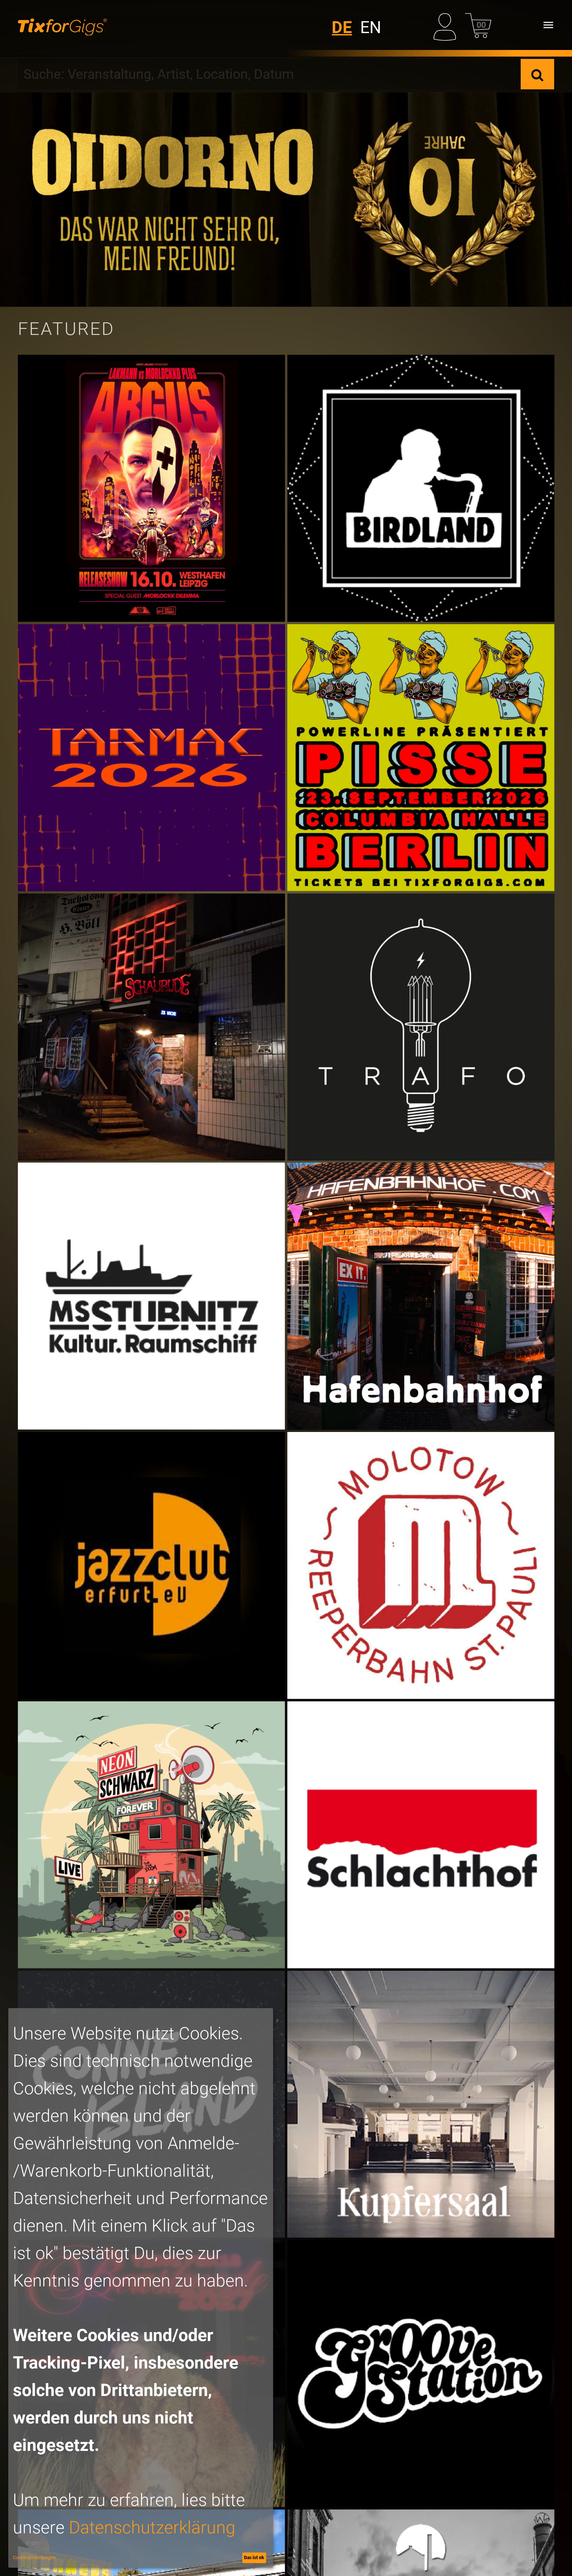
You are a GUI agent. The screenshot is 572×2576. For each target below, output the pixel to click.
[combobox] (269, 74)
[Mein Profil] (447, 25)
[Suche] (537, 74)
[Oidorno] (286, 200)
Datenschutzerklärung (152, 2528)
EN (371, 27)
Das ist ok (254, 2557)
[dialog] (141, 2288)
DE (342, 27)
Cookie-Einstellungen (34, 2557)
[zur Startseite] (62, 25)
